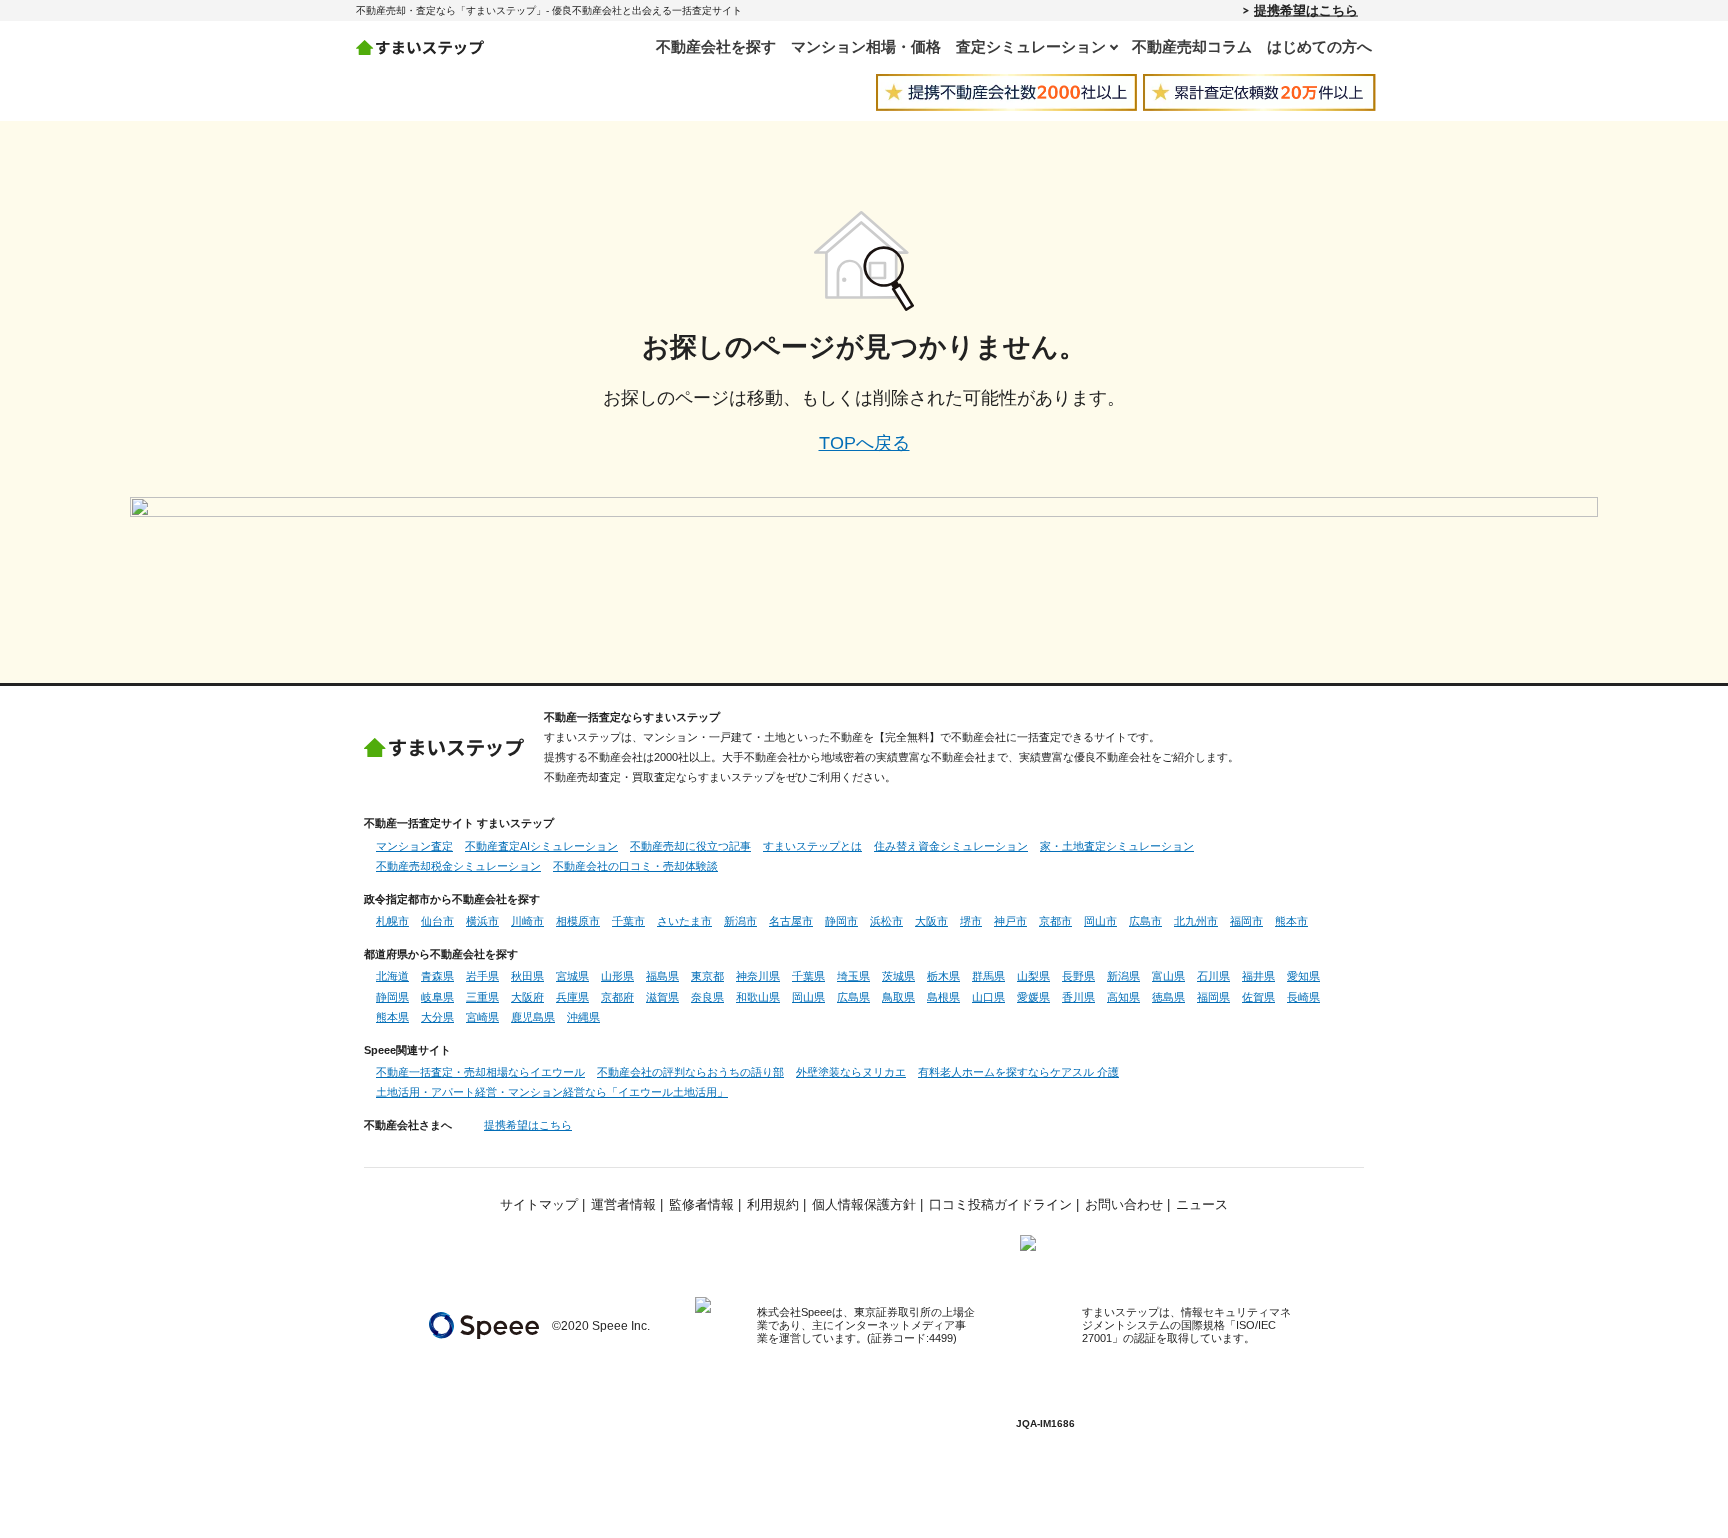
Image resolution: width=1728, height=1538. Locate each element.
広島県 (853, 997)
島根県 (943, 997)
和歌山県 (758, 997)
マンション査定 (414, 846)
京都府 (617, 997)
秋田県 (527, 976)
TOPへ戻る (864, 443)
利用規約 (773, 1205)
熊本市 (1291, 921)
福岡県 (1213, 997)
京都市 (1055, 921)
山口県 (988, 997)
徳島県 (1168, 997)
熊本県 (392, 1017)
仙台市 (437, 921)
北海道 (392, 976)
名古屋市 (791, 921)
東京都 (707, 976)
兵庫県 (572, 997)
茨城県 (898, 976)
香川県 (1078, 997)
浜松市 (886, 921)
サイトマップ (539, 1205)
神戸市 (1010, 921)
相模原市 (578, 921)
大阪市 (931, 921)
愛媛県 (1033, 997)
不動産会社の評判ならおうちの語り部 (690, 1072)
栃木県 (943, 976)
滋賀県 (662, 997)
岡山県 (808, 997)
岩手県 (482, 976)
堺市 (971, 921)
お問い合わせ (1124, 1205)
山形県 (617, 976)
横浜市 (482, 921)
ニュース (1202, 1205)
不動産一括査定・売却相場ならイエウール (480, 1072)
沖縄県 (583, 1017)
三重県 (482, 997)
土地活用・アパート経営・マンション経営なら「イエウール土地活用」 (552, 1092)
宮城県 (572, 976)
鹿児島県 (533, 1017)
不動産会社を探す (716, 46)
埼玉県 (853, 976)
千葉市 (628, 921)
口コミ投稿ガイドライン (1000, 1205)
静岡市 (841, 921)
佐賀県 (1258, 997)
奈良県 (707, 997)
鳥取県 (898, 997)
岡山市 (1100, 921)
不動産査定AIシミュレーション (541, 846)
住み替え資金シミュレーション (951, 846)
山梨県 (1033, 976)
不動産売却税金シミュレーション (458, 866)
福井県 (1258, 976)
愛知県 (1303, 976)
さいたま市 (684, 921)
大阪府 (527, 997)
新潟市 (740, 921)
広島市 (1145, 921)
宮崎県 (482, 1017)
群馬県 (988, 976)
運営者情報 (623, 1205)
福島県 (662, 976)
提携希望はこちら (1306, 10)
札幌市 (392, 921)
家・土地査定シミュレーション (1117, 846)
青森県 (437, 976)
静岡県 (392, 997)
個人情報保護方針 (864, 1205)
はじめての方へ (1319, 46)
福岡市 (1246, 921)
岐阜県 (437, 997)
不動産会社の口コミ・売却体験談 (635, 866)
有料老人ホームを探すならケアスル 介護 (1018, 1072)
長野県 (1078, 976)
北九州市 (1196, 921)
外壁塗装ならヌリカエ (851, 1072)
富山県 (1168, 976)
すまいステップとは (812, 846)
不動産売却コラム (1192, 46)
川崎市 (527, 921)
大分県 (437, 1017)
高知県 (1123, 997)
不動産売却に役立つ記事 (690, 846)
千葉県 (808, 976)
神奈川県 (758, 976)
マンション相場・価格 (866, 46)
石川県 (1213, 976)
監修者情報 (701, 1205)
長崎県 (1303, 997)
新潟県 (1123, 976)
